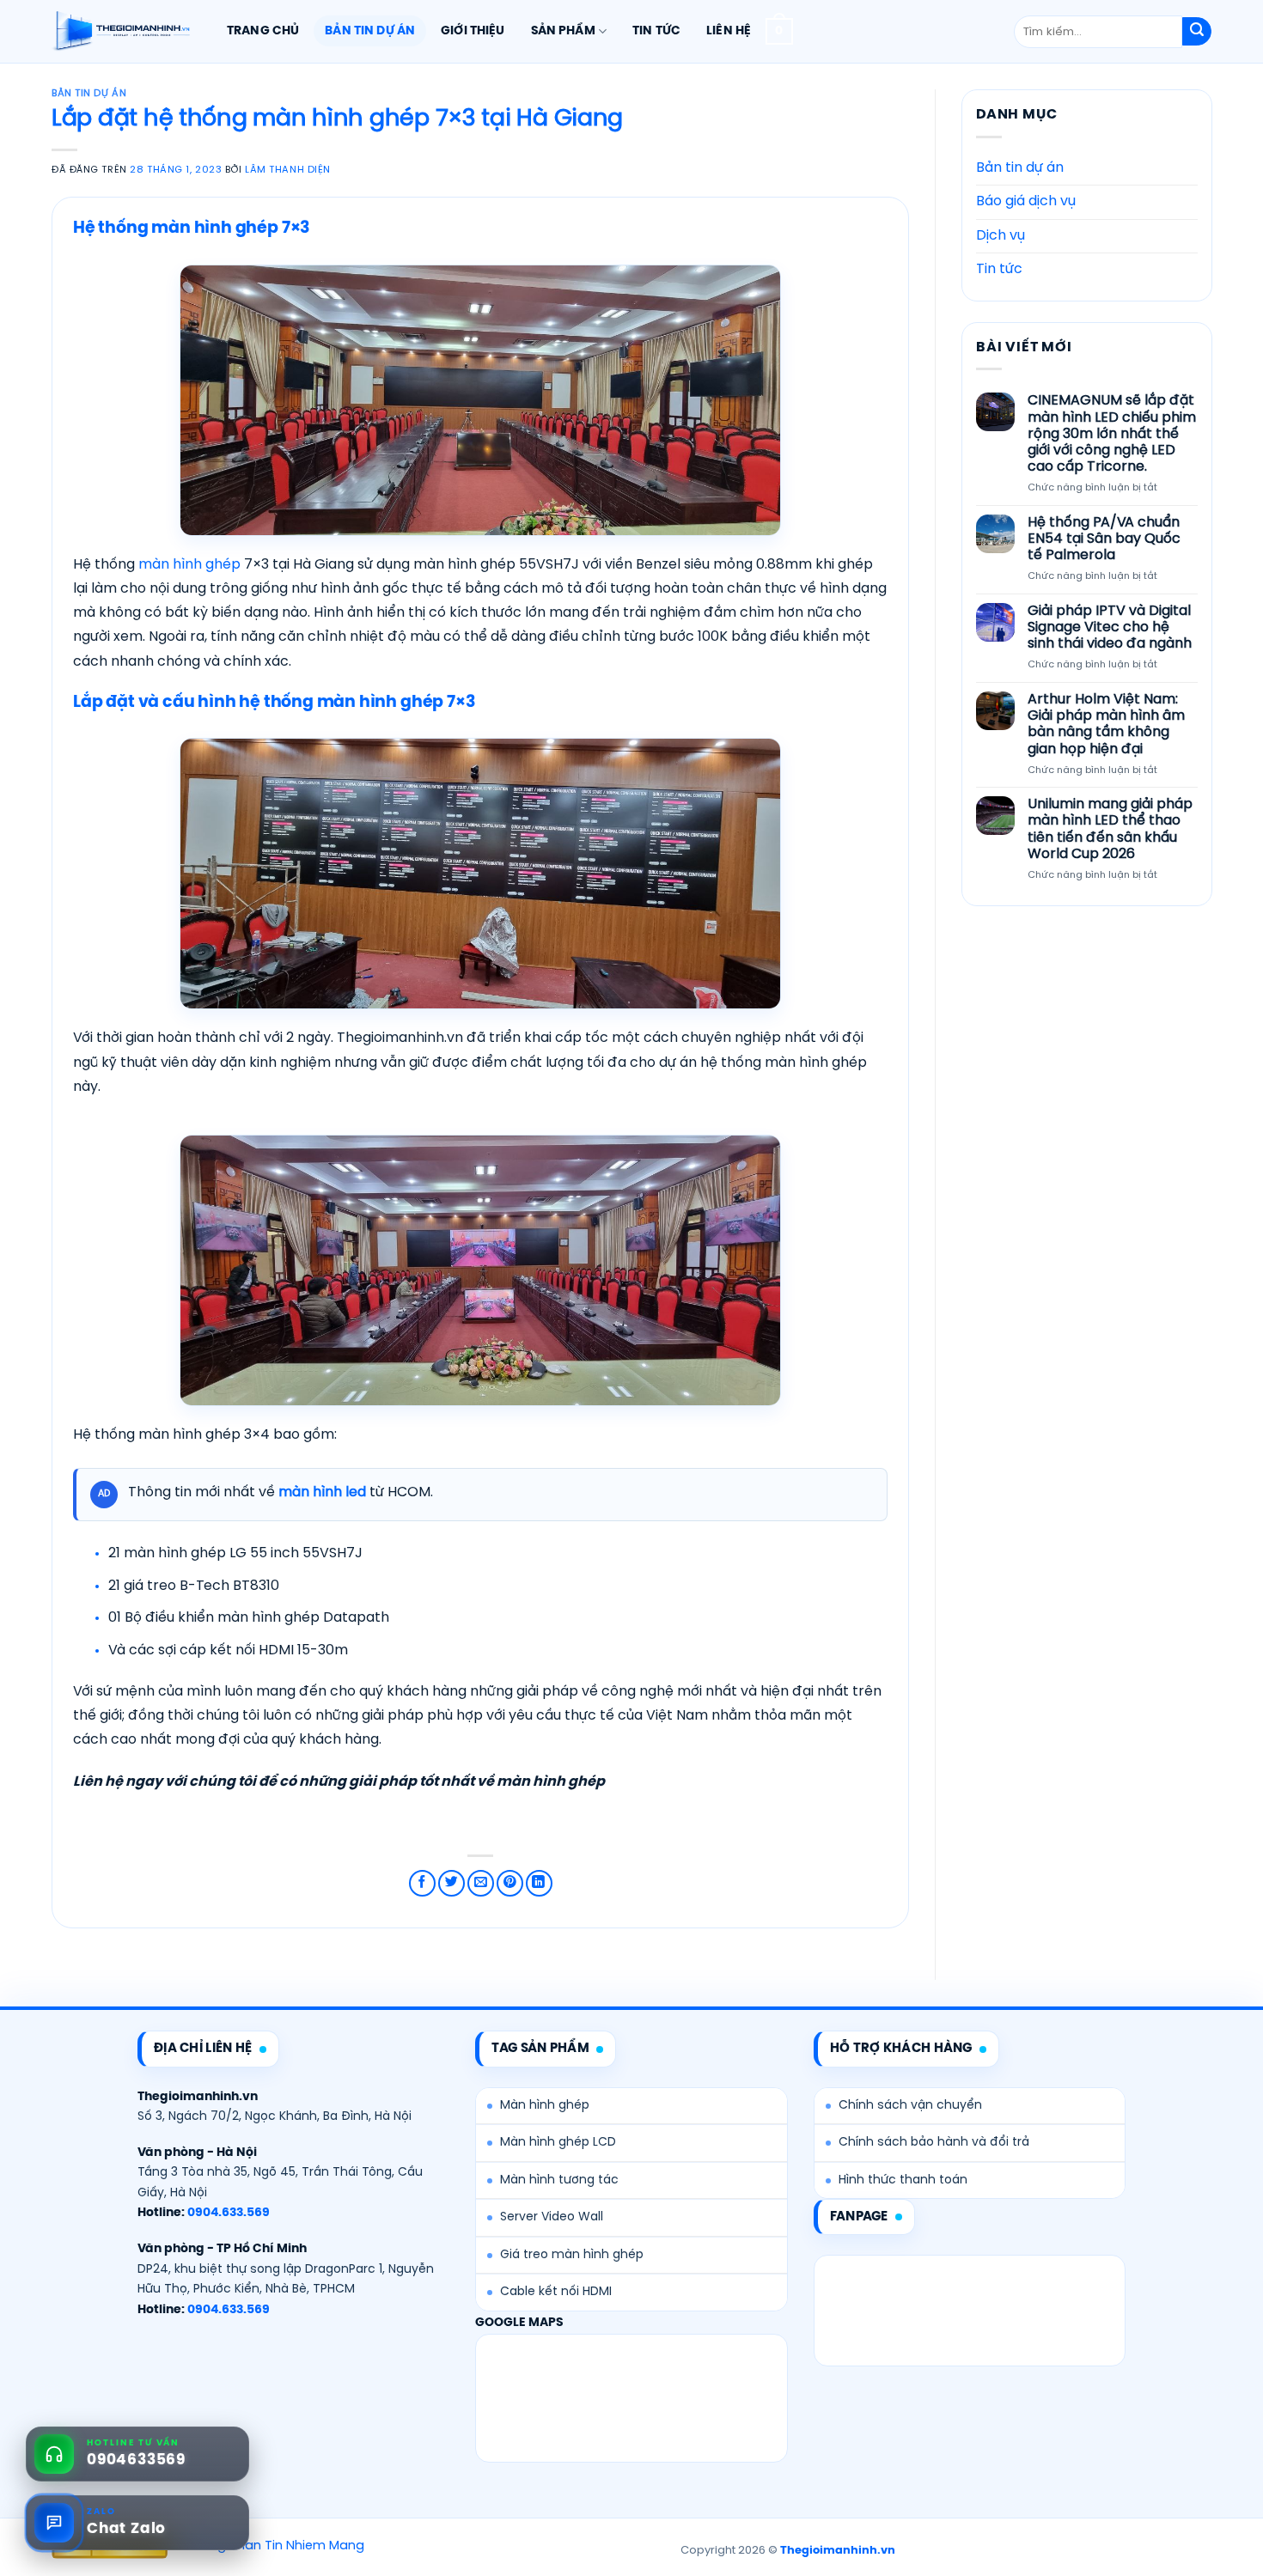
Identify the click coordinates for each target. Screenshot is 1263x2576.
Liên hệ (729, 31)
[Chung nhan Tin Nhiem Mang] (268, 2547)
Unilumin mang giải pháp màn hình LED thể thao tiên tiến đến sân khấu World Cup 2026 (1109, 829)
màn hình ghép (189, 565)
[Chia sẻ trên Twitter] (452, 1883)
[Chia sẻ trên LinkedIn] (539, 1883)
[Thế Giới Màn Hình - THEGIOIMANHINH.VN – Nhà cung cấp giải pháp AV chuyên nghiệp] (121, 32)
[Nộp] (1197, 32)
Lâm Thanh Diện (288, 170)
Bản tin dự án (370, 31)
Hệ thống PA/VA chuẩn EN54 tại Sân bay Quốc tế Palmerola (1103, 539)
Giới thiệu (473, 31)
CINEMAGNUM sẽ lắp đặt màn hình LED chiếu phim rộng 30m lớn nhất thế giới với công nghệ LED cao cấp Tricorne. (1111, 434)
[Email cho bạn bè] (481, 1883)
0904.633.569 (229, 2213)
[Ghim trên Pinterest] (510, 1883)
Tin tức (656, 31)
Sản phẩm (563, 31)
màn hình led (322, 1492)
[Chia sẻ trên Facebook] (422, 1883)
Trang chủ (263, 31)
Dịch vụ (1001, 236)
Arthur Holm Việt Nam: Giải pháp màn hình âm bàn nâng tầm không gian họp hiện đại (1105, 725)
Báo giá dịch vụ (1026, 201)
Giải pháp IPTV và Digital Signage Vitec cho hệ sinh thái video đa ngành (1109, 627)
